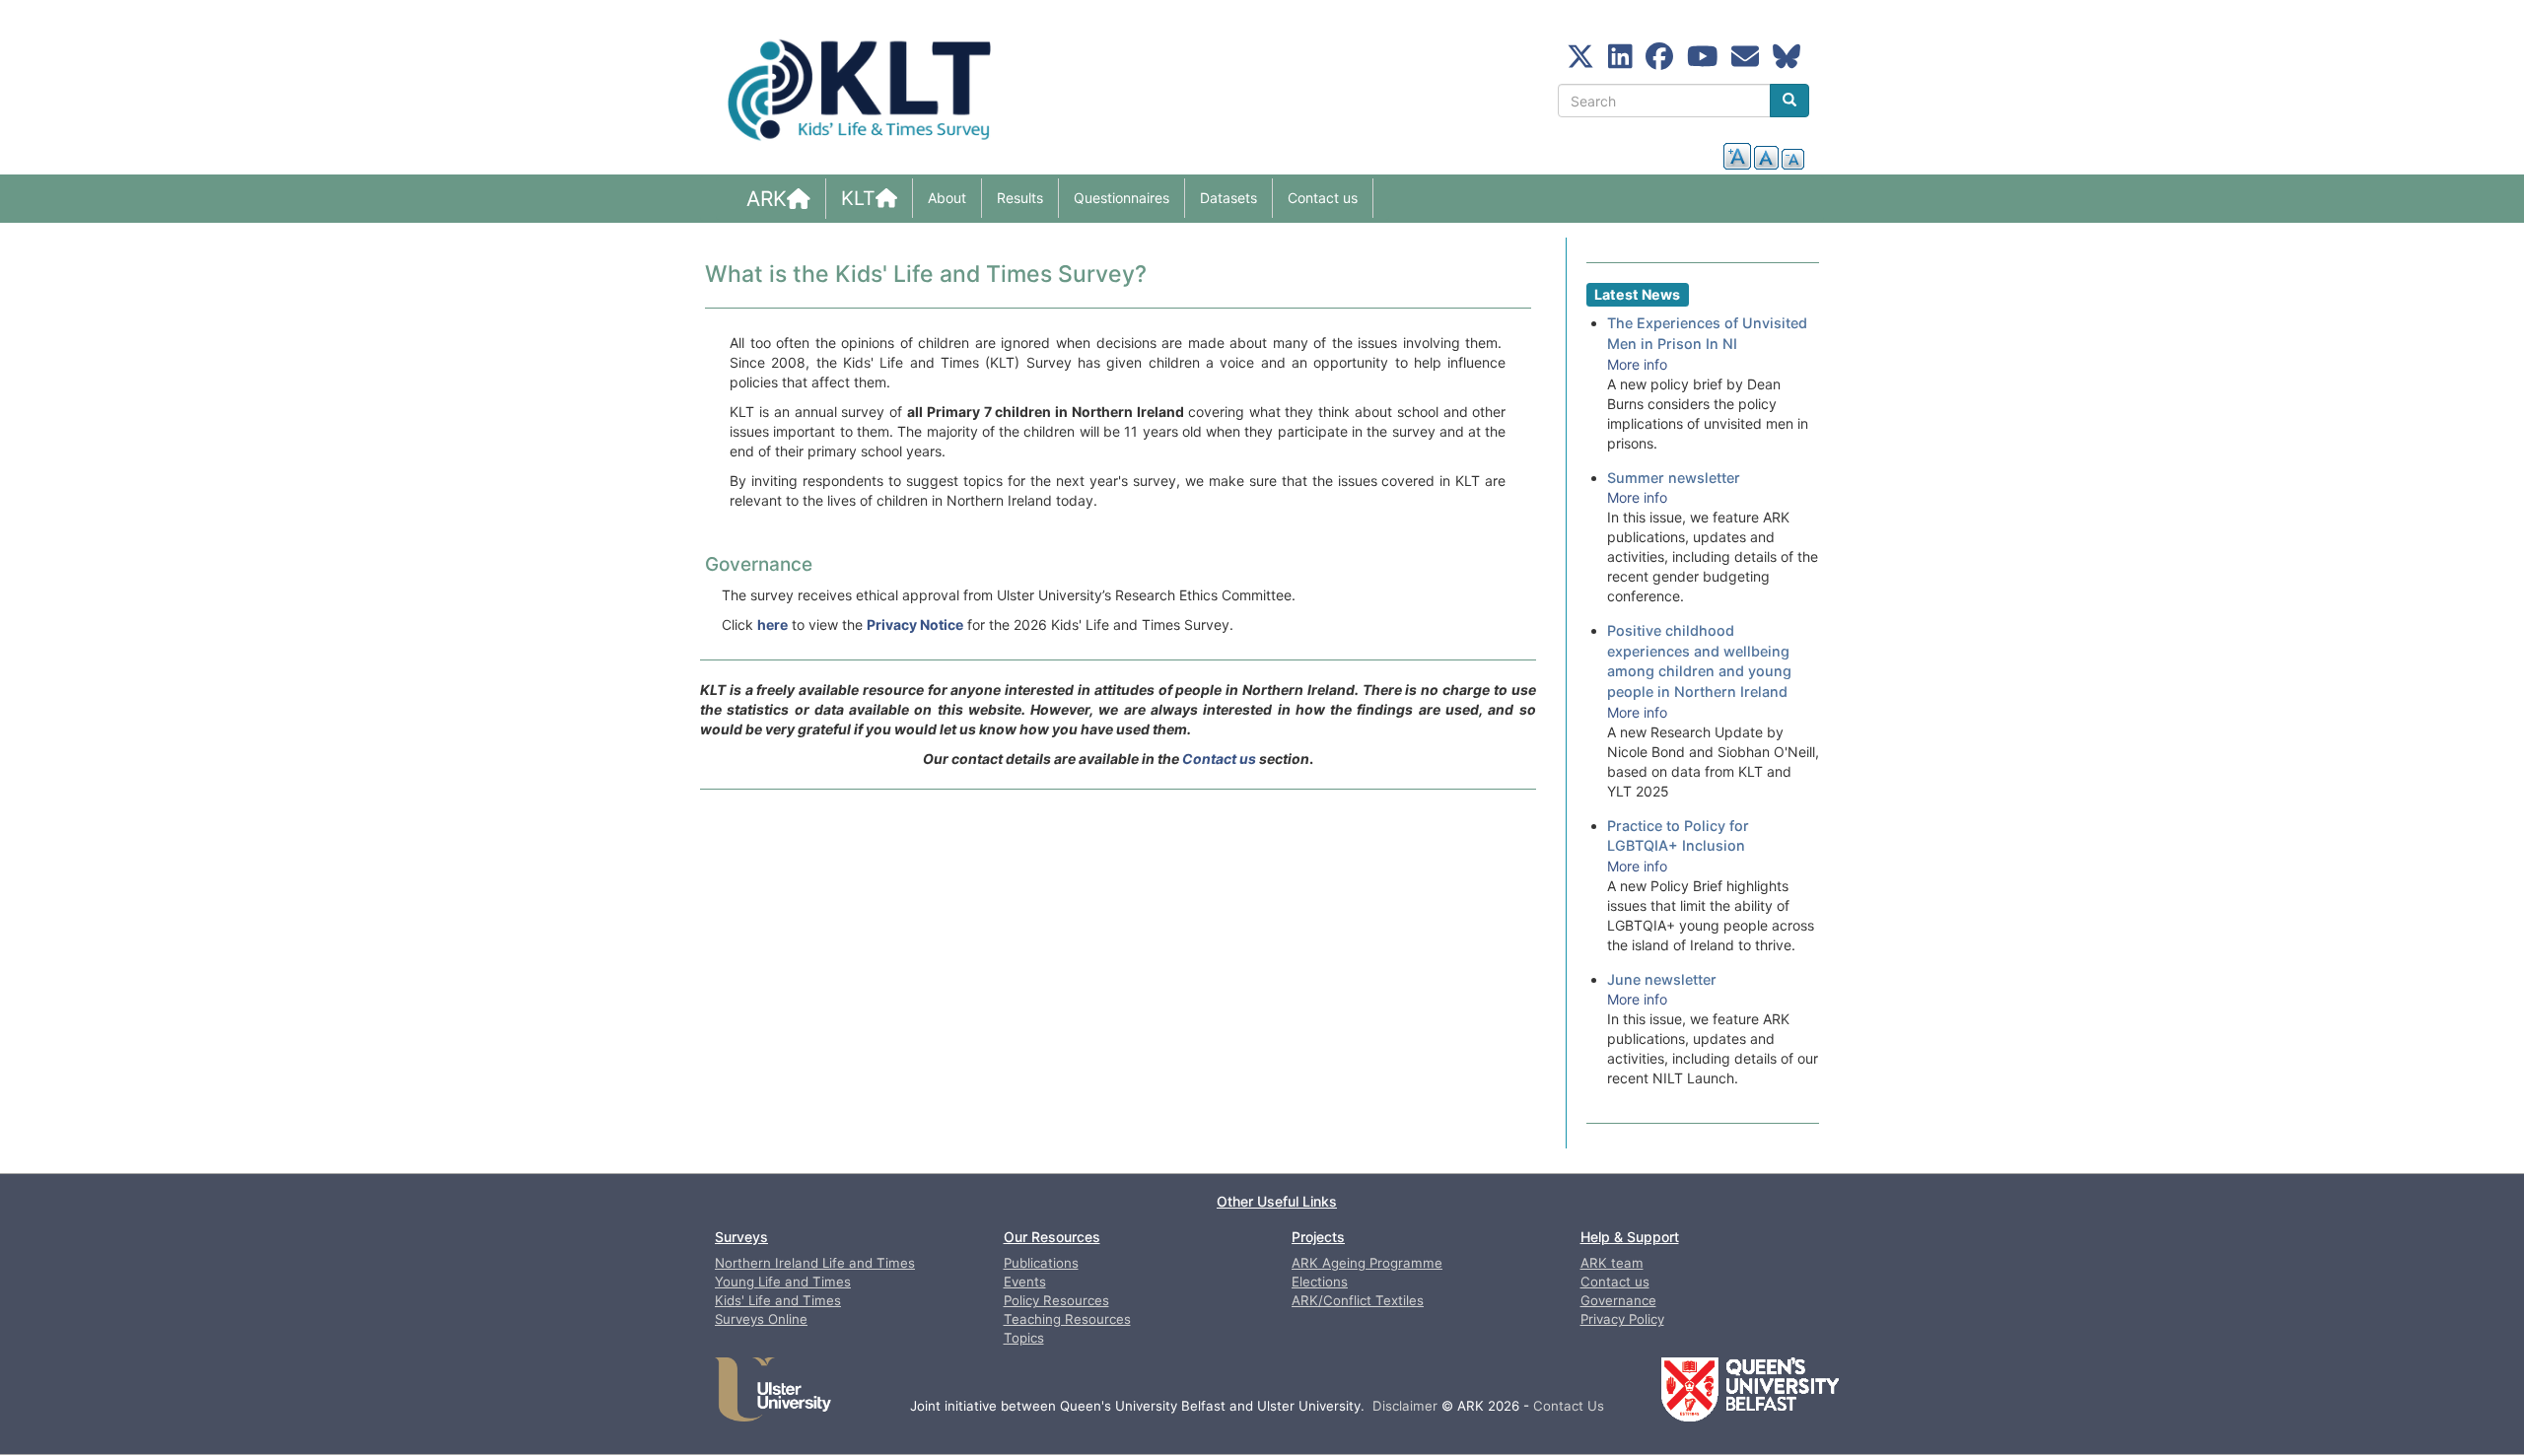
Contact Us (1569, 1406)
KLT (858, 198)
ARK (767, 199)
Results (1020, 198)
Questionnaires (1122, 198)
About (947, 198)
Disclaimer (1405, 1406)
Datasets (1228, 198)
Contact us (1323, 198)
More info (1637, 364)
